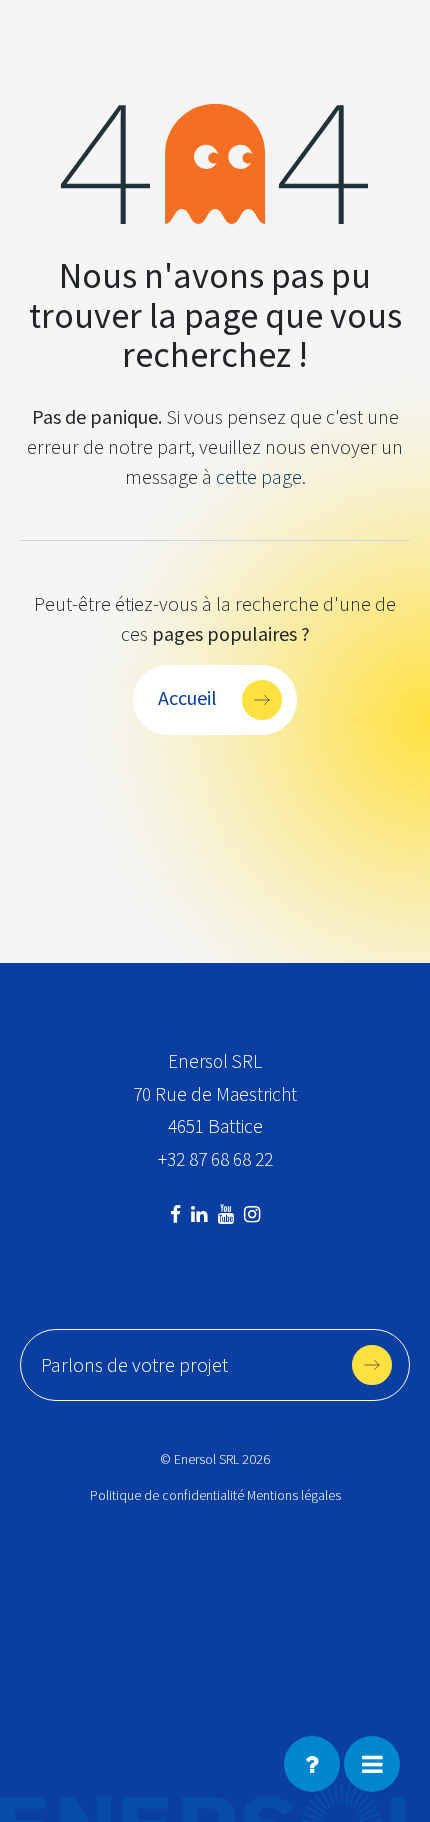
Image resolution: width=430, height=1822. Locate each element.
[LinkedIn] (201, 1214)
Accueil (187, 697)
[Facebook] (177, 1214)
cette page (259, 476)
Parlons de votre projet (134, 1364)
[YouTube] (228, 1214)
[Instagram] (252, 1214)
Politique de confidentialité (167, 1495)
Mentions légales (294, 1495)
